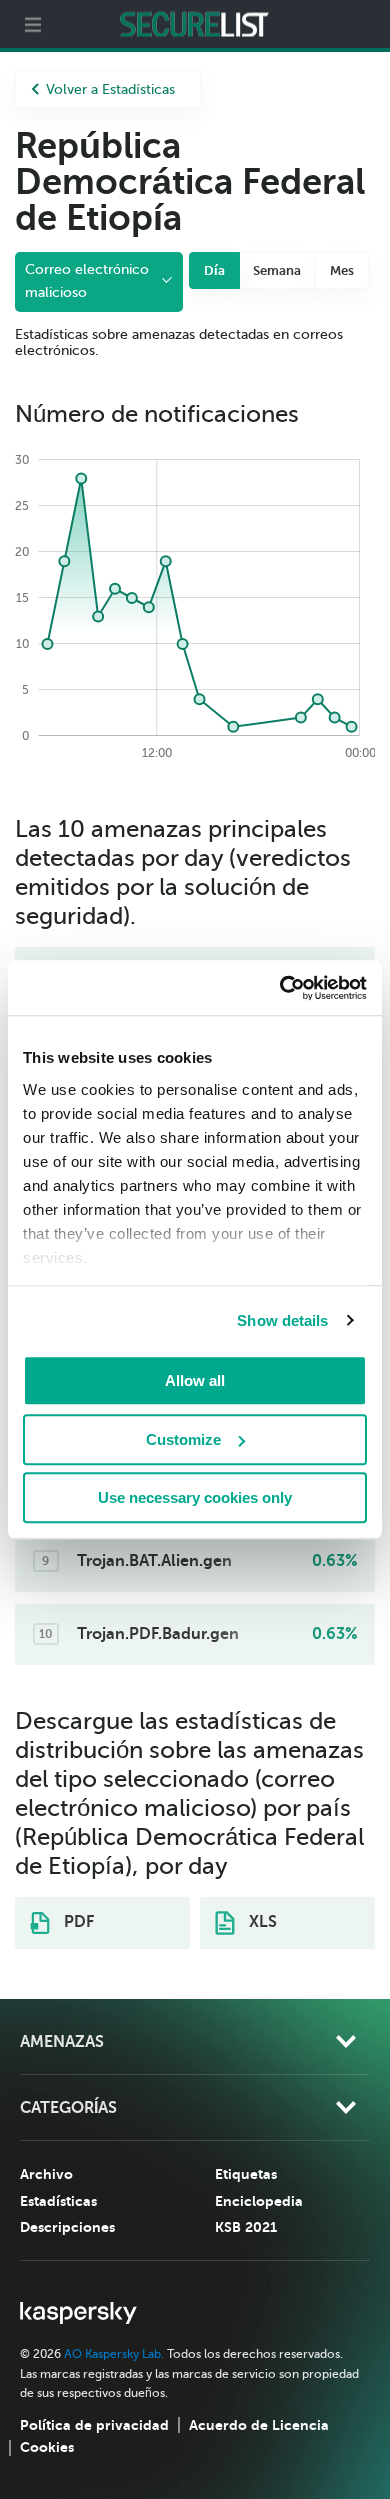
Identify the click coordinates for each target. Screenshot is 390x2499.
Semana (277, 270)
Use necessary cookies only (195, 1497)
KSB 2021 (246, 2227)
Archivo (46, 2174)
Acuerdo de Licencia (259, 2425)
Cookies (47, 2447)
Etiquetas (246, 2174)
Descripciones (67, 2227)
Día (214, 270)
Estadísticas (58, 2201)
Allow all (195, 1380)
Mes (342, 270)
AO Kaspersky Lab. (114, 2354)
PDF (77, 1922)
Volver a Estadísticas (110, 89)
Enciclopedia (259, 2201)
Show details (282, 1320)
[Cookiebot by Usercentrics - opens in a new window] (280, 988)
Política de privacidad (94, 2425)
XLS (261, 1922)
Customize (183, 1439)
